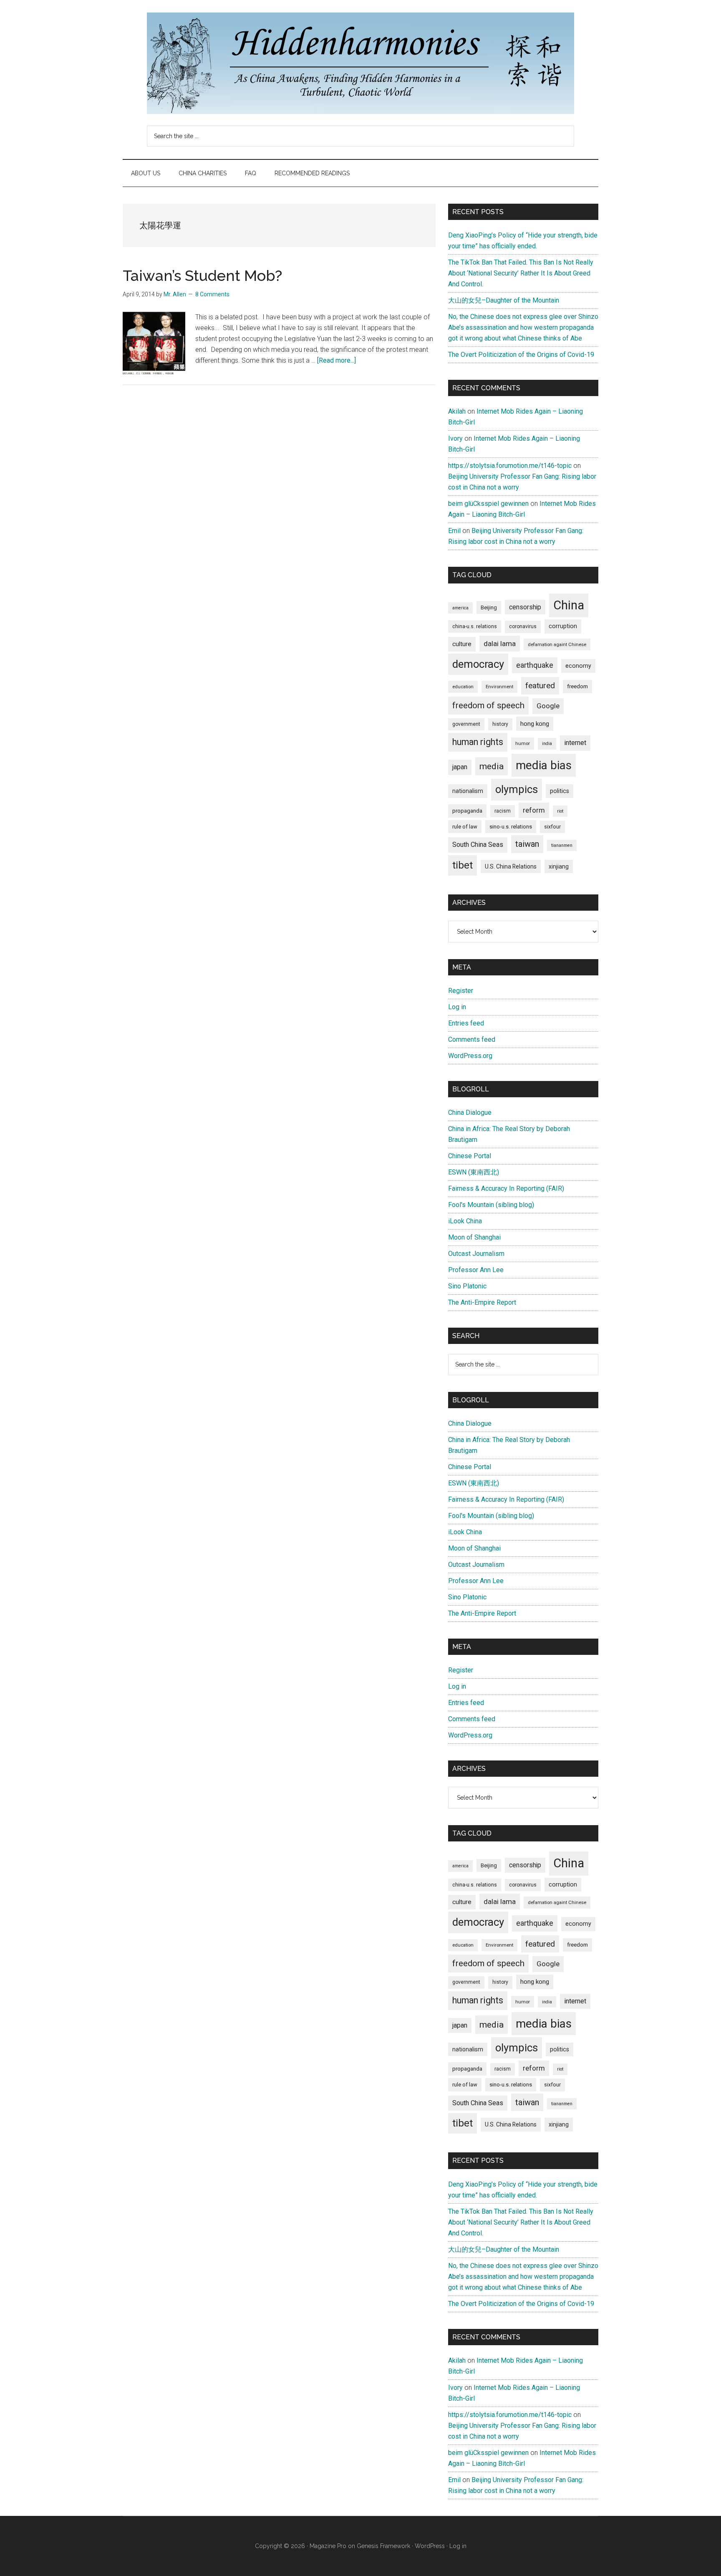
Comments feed (472, 1039)
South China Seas (478, 845)
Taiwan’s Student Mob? (202, 275)
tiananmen (562, 845)
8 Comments (212, 294)
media (492, 766)
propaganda (467, 811)
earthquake (535, 665)
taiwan (527, 844)
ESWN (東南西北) (474, 1172)
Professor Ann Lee (476, 1270)
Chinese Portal (470, 1156)
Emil (454, 531)
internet (575, 743)
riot (560, 811)
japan (460, 767)
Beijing (489, 607)
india (547, 744)
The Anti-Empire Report (482, 1302)
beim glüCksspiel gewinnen (488, 504)
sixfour (552, 827)
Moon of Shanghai (474, 1237)
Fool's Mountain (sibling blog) (491, 1205)
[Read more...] (337, 360)
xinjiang (559, 866)
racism (503, 811)
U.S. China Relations (511, 866)
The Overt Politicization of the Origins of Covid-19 (521, 355)
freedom (577, 686)
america (460, 608)
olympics (517, 789)
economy (578, 666)
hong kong (535, 724)
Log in (457, 1007)
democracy (478, 664)
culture (462, 644)
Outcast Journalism (476, 1254)
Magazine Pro (328, 2546)
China (569, 605)
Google (548, 706)
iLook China (465, 1221)
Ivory (455, 438)
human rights (478, 742)
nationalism (468, 791)
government (466, 724)
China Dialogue (470, 1112)
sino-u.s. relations (511, 827)
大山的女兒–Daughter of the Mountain (504, 300)
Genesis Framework (383, 2546)
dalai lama (500, 644)
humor (523, 743)
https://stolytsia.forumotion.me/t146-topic (510, 466)
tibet (463, 865)
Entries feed (466, 1023)
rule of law (465, 827)
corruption (563, 626)
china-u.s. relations (475, 626)
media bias (544, 765)
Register (461, 991)
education (463, 687)
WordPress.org (470, 1056)
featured (540, 686)
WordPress (430, 2546)
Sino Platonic (467, 1286)
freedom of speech (488, 705)
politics (560, 791)
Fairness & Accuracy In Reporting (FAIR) (506, 1188)
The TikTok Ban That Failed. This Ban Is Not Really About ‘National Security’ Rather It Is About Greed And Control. (521, 273)
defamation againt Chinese (557, 644)
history (500, 724)
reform (534, 810)
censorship (525, 607)
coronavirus (523, 626)
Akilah (457, 411)
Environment (499, 687)
